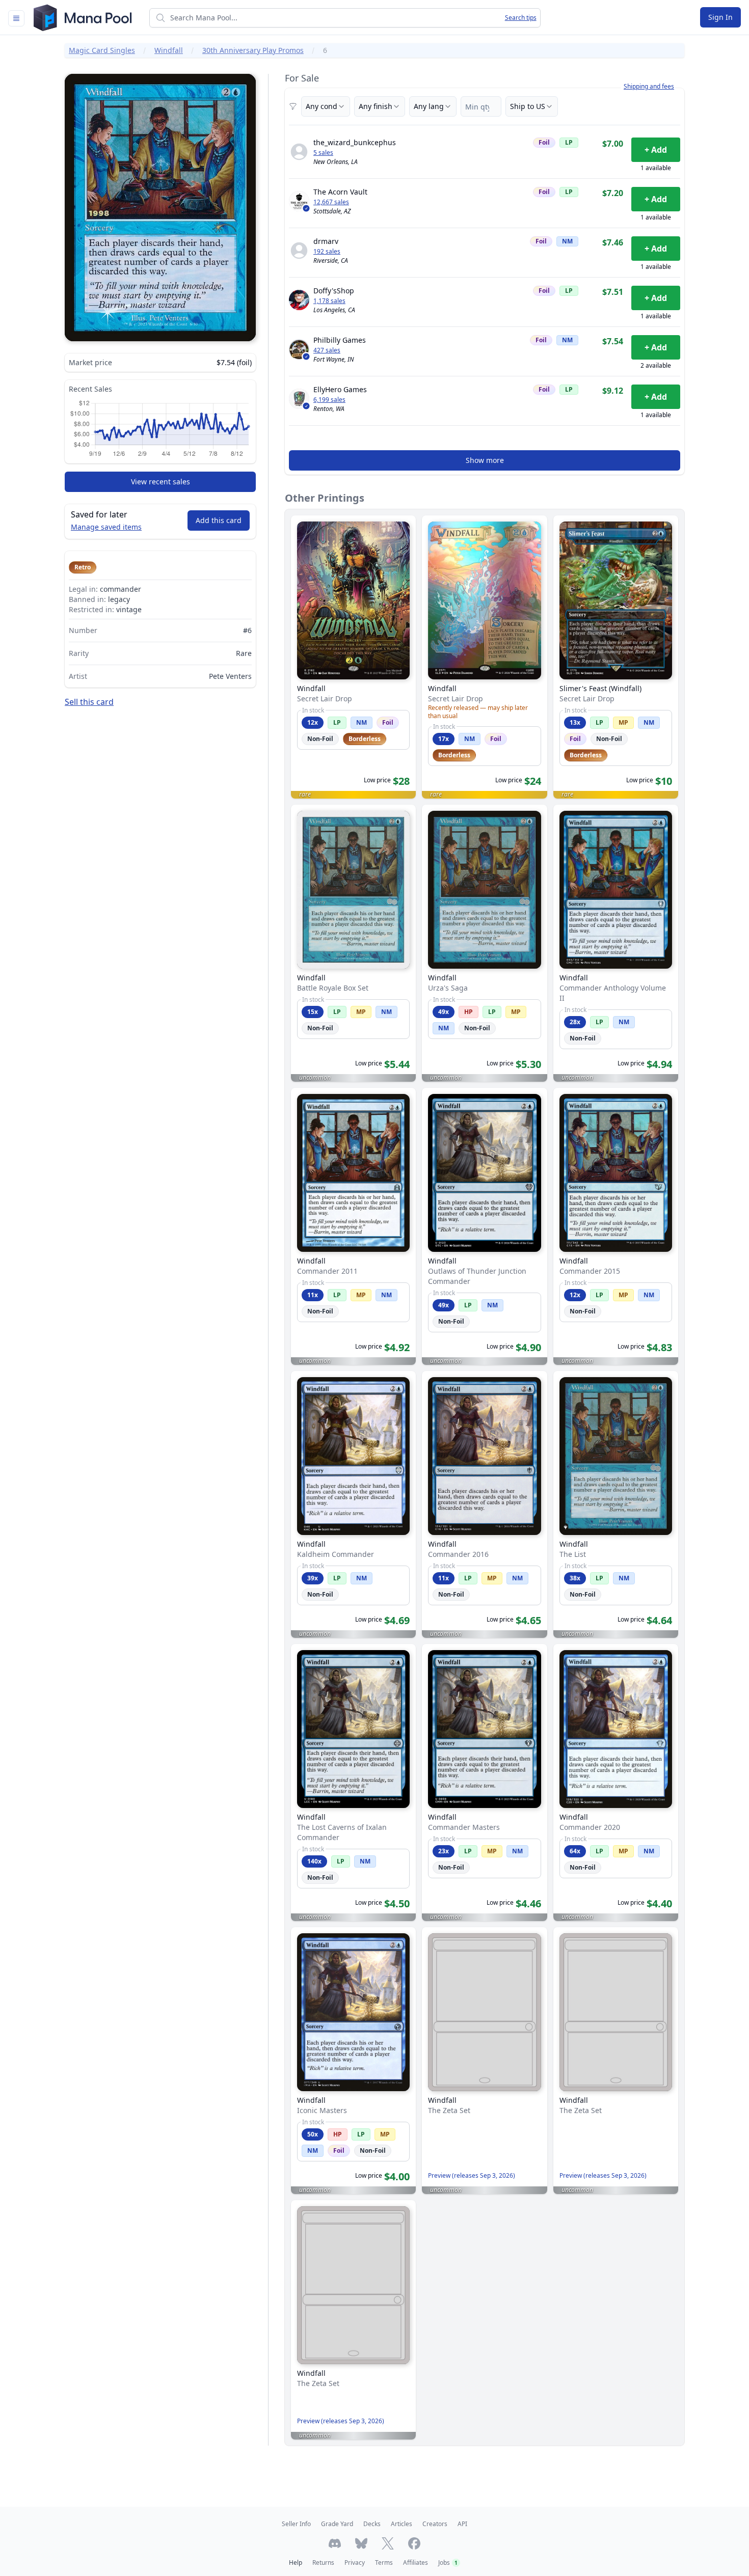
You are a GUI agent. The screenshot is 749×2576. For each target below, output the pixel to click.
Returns (323, 2563)
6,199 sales (329, 400)
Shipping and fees (649, 87)
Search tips (521, 18)
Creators (435, 2524)
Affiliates (416, 2563)
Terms (384, 2563)
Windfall (169, 50)
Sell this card (89, 702)
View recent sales (160, 482)
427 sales (327, 350)
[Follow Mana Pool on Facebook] (414, 2543)
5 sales (323, 153)
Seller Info (296, 2524)
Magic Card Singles (102, 50)
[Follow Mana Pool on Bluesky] (361, 2543)
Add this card (219, 520)
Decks (372, 2524)
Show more (485, 460)
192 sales (327, 252)
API (462, 2524)
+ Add (656, 150)
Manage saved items (106, 527)
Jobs (448, 2563)
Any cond (322, 106)
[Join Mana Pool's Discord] (335, 2543)
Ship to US (528, 106)
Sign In (720, 17)
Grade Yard (337, 2524)
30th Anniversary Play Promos (253, 50)
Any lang (429, 106)
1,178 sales (329, 301)
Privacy (355, 2563)
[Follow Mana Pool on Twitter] (388, 2543)
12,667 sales (331, 202)
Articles (402, 2524)
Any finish (376, 106)
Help (296, 2563)
